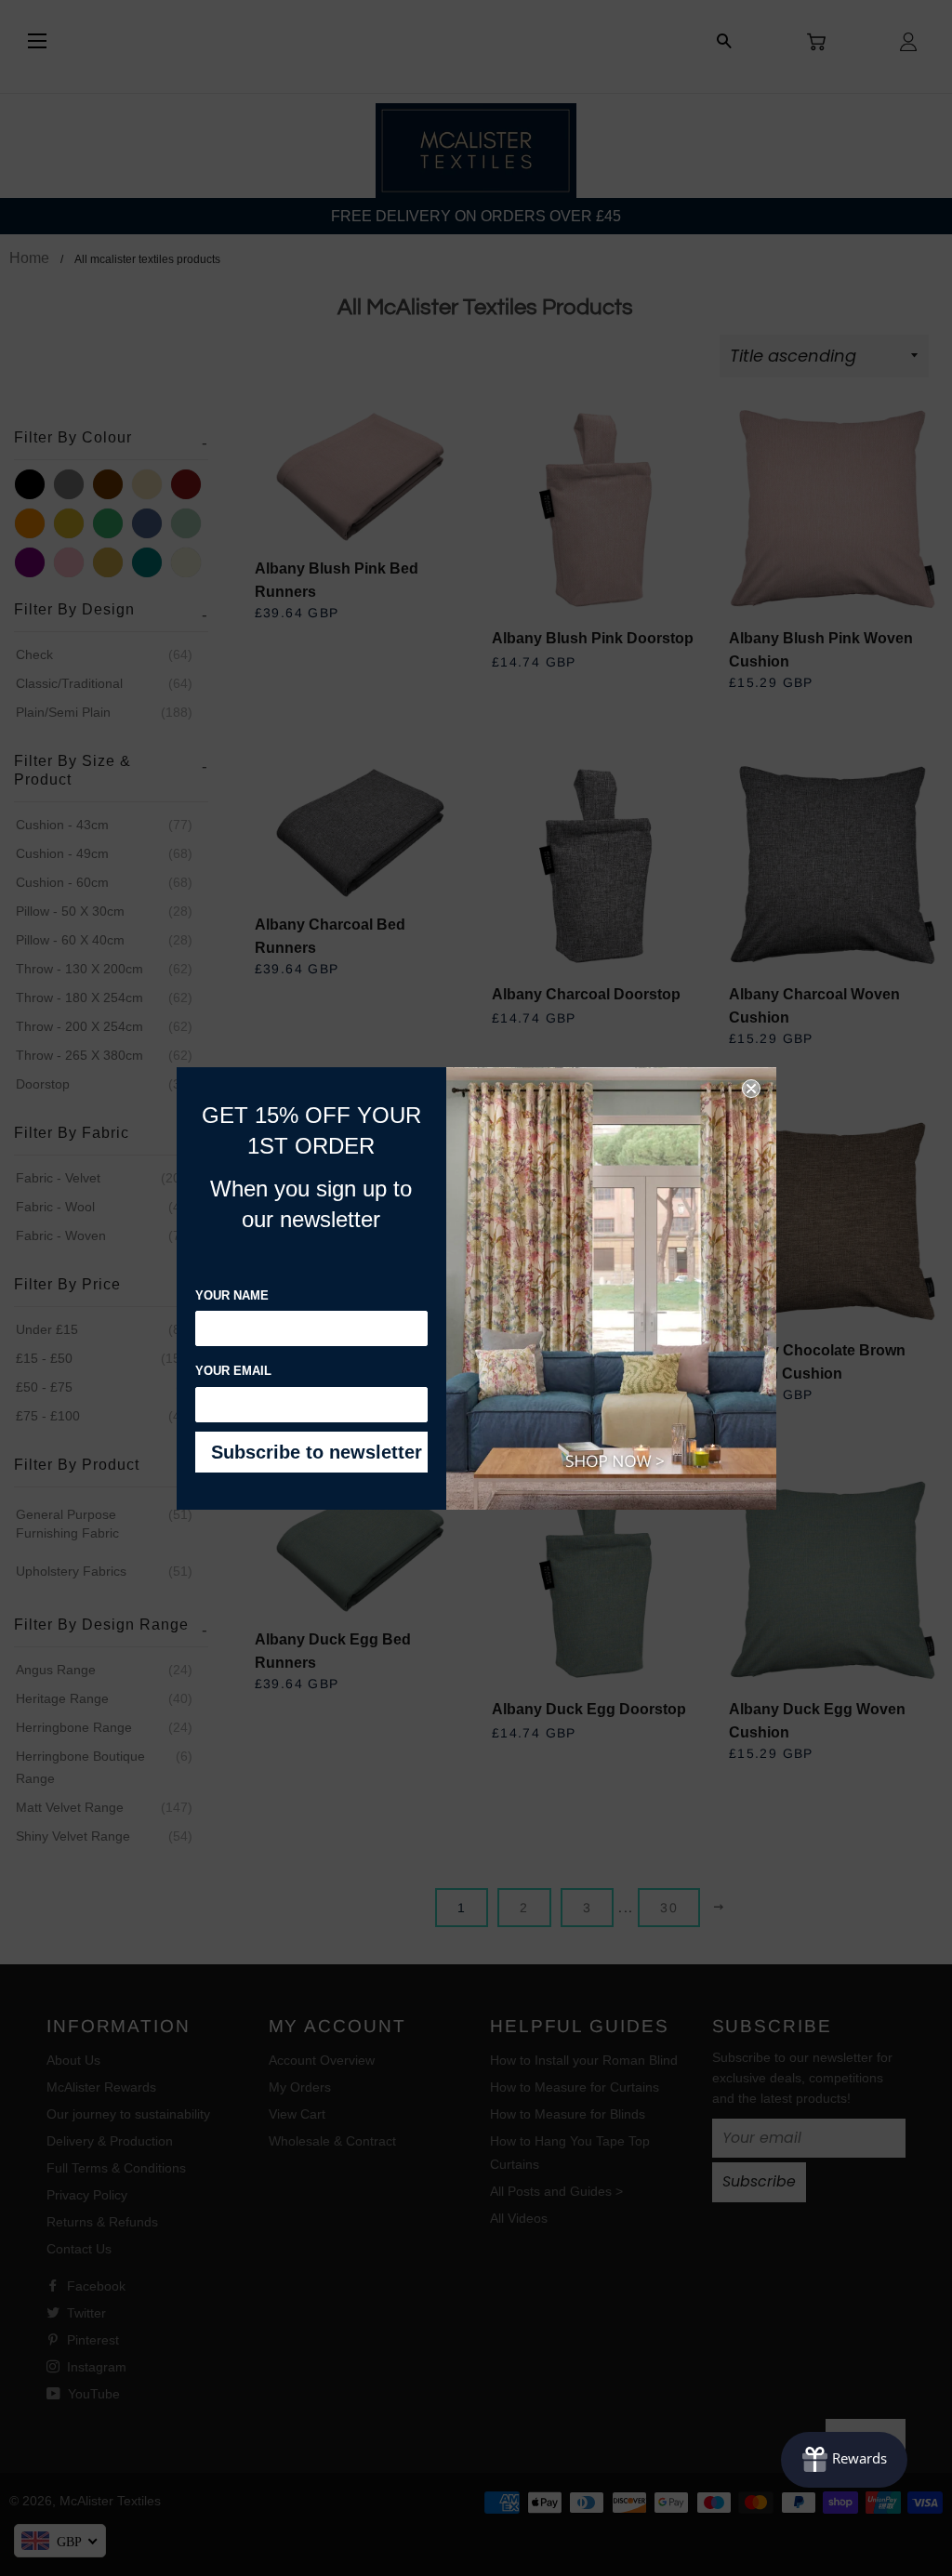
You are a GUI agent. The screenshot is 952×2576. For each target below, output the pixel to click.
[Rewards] (844, 2460)
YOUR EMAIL (233, 1371)
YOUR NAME (232, 1295)
